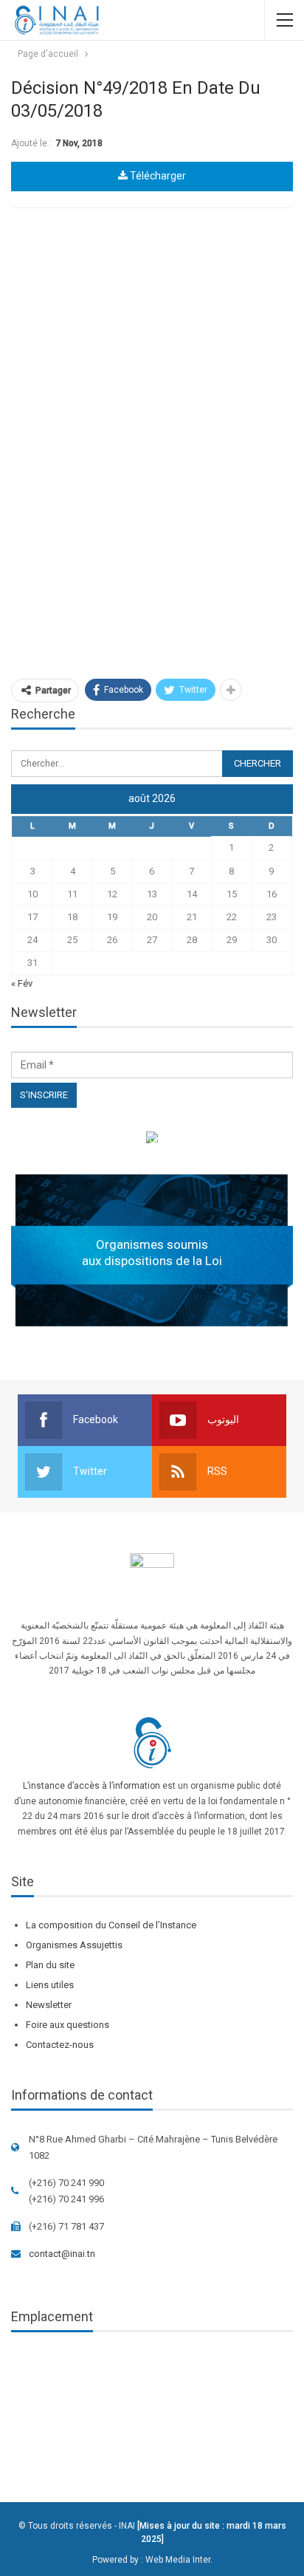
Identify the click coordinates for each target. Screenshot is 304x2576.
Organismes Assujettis (74, 1945)
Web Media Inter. (179, 2560)
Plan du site (50, 1965)
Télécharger (157, 176)
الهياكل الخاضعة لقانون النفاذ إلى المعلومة (152, 1140)
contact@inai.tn (62, 2254)
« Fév (22, 983)
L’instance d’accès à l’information (91, 1786)
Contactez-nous (60, 2045)
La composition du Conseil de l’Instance (111, 1925)
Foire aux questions (68, 2025)
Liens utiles (50, 1985)
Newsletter (49, 2005)
